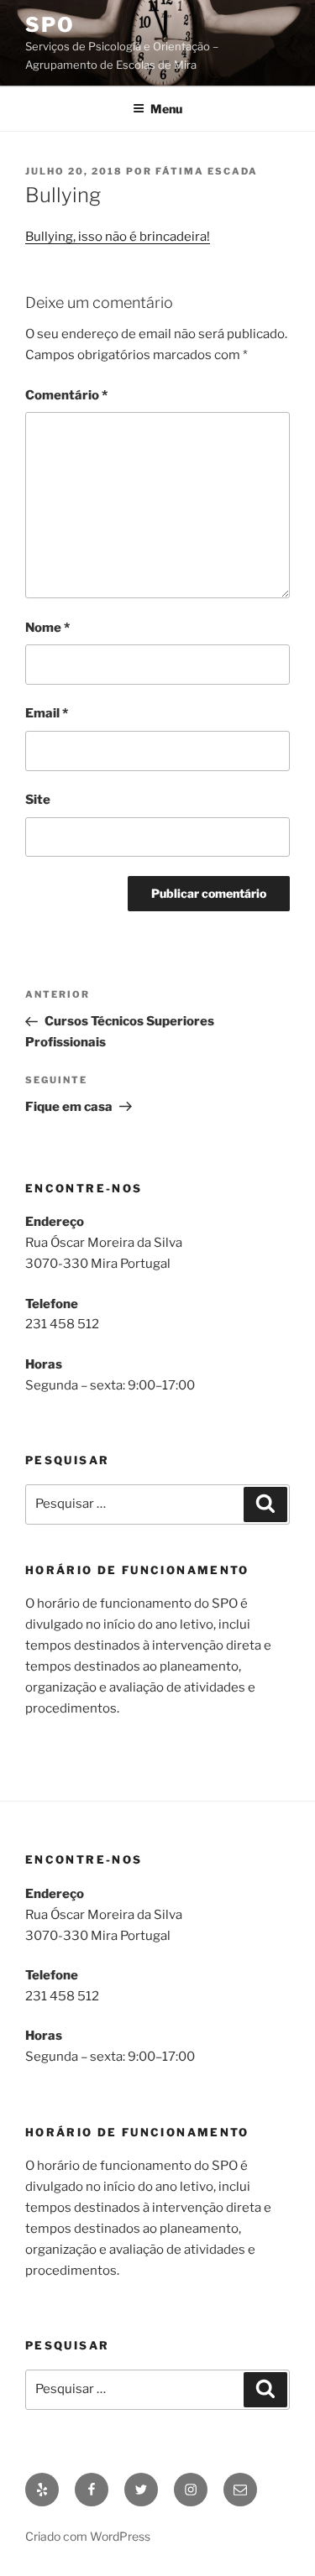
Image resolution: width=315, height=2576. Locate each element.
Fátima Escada (207, 171)
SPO (50, 25)
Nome (47, 628)
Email (47, 713)
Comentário (66, 395)
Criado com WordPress (88, 2536)
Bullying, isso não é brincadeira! (118, 237)
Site (38, 800)
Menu (166, 109)
